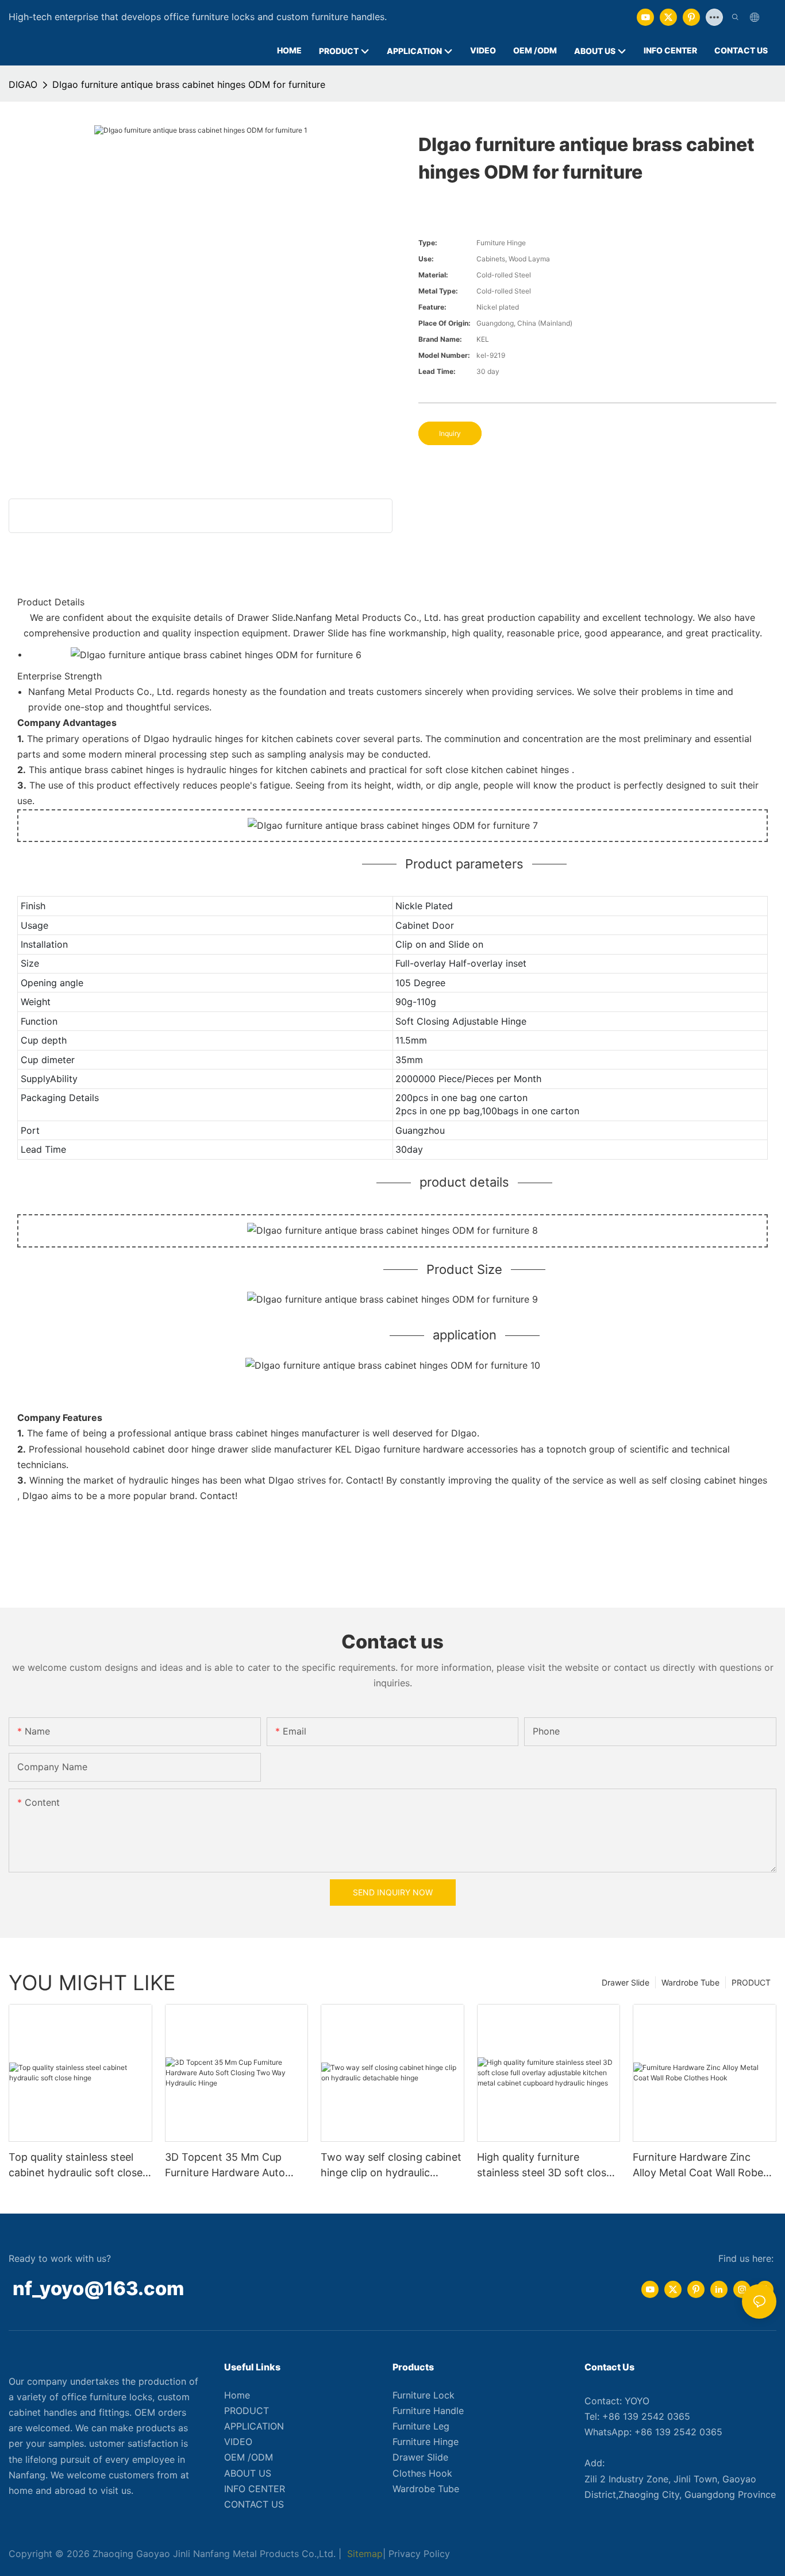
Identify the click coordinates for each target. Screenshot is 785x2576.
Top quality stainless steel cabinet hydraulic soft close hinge (76, 2166)
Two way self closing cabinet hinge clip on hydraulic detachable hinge (391, 2166)
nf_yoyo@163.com (98, 2288)
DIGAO (23, 84)
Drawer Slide (626, 1982)
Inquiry (450, 433)
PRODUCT (751, 1982)
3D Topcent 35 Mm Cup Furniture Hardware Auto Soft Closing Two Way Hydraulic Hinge (225, 2166)
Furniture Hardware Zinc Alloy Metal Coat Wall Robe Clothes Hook (698, 2166)
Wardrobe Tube (690, 1982)
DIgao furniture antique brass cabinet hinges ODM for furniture (189, 84)
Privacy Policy (419, 2554)
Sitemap (363, 2554)
